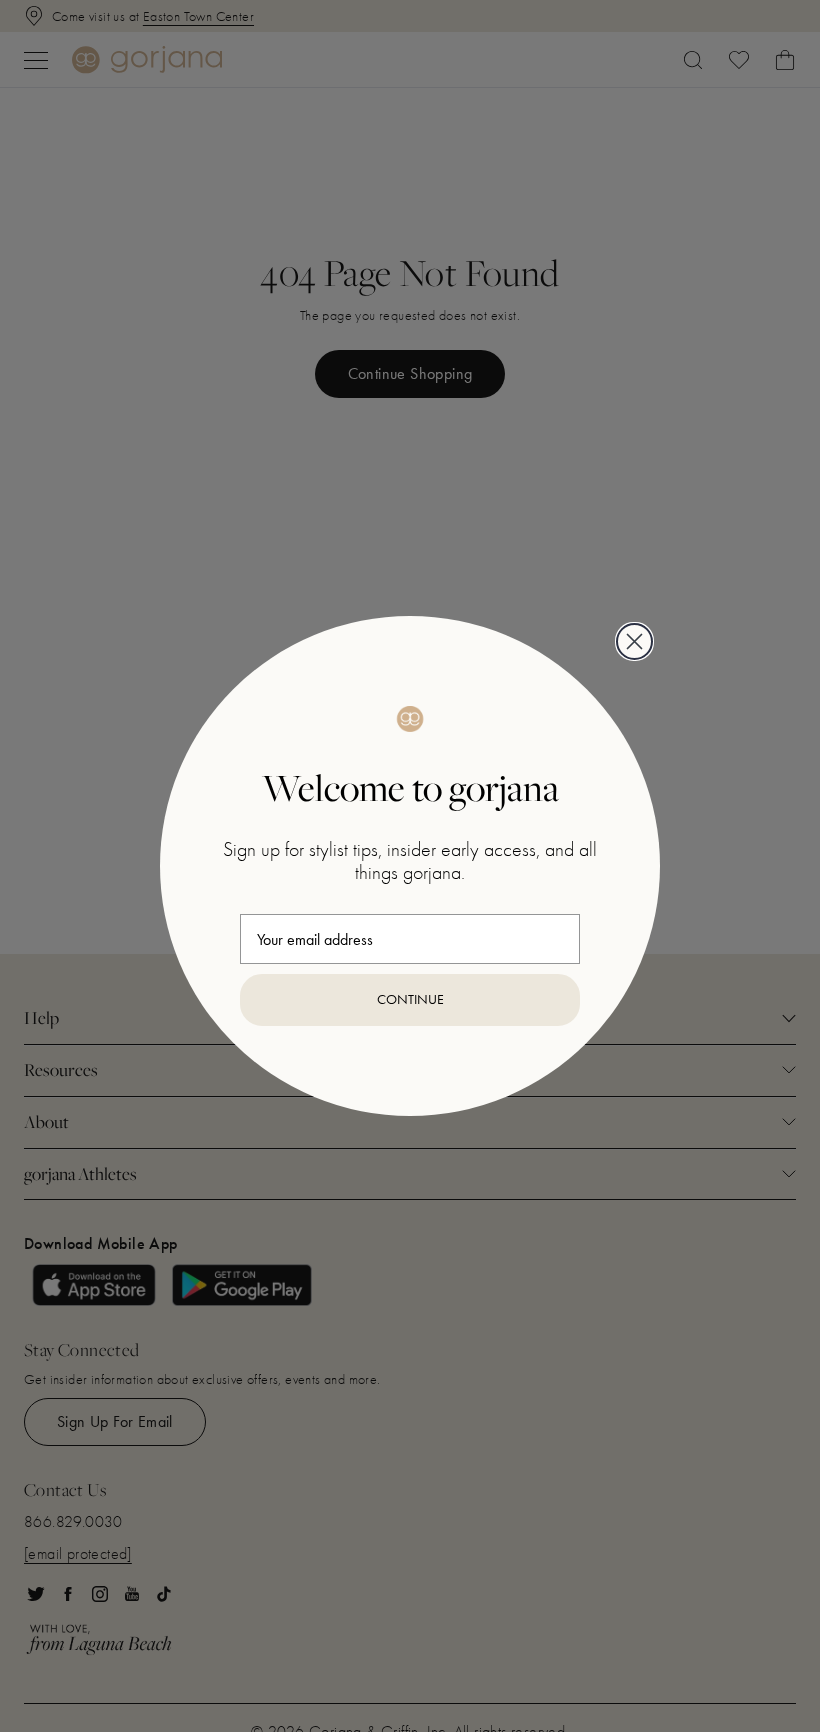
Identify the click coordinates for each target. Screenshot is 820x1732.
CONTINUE (410, 999)
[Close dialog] (634, 641)
